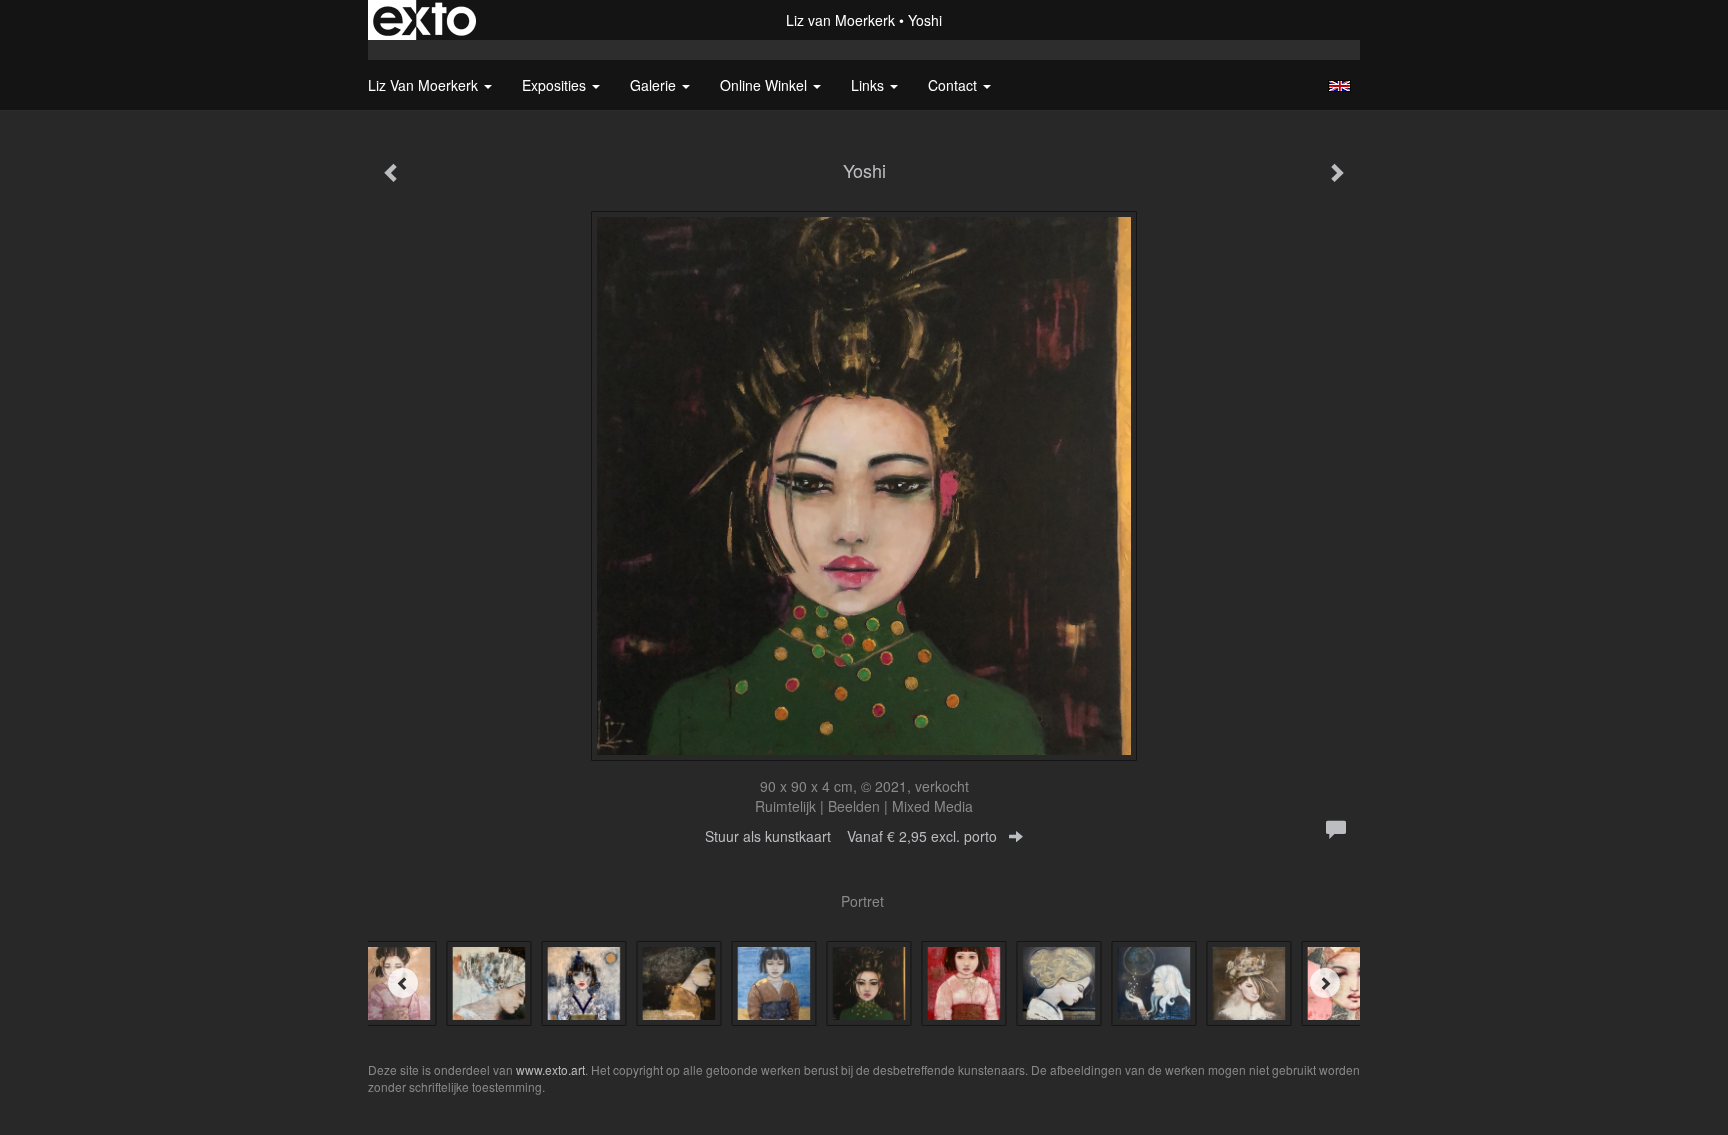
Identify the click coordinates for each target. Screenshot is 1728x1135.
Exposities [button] (556, 85)
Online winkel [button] (765, 85)
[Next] (1325, 983)
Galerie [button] (655, 85)
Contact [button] (954, 85)
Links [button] (869, 85)
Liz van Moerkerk (840, 20)
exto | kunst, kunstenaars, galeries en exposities (424, 20)
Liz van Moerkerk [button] (425, 85)
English (1339, 86)
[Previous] (403, 983)
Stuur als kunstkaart (851, 836)
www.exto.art (550, 1069)
